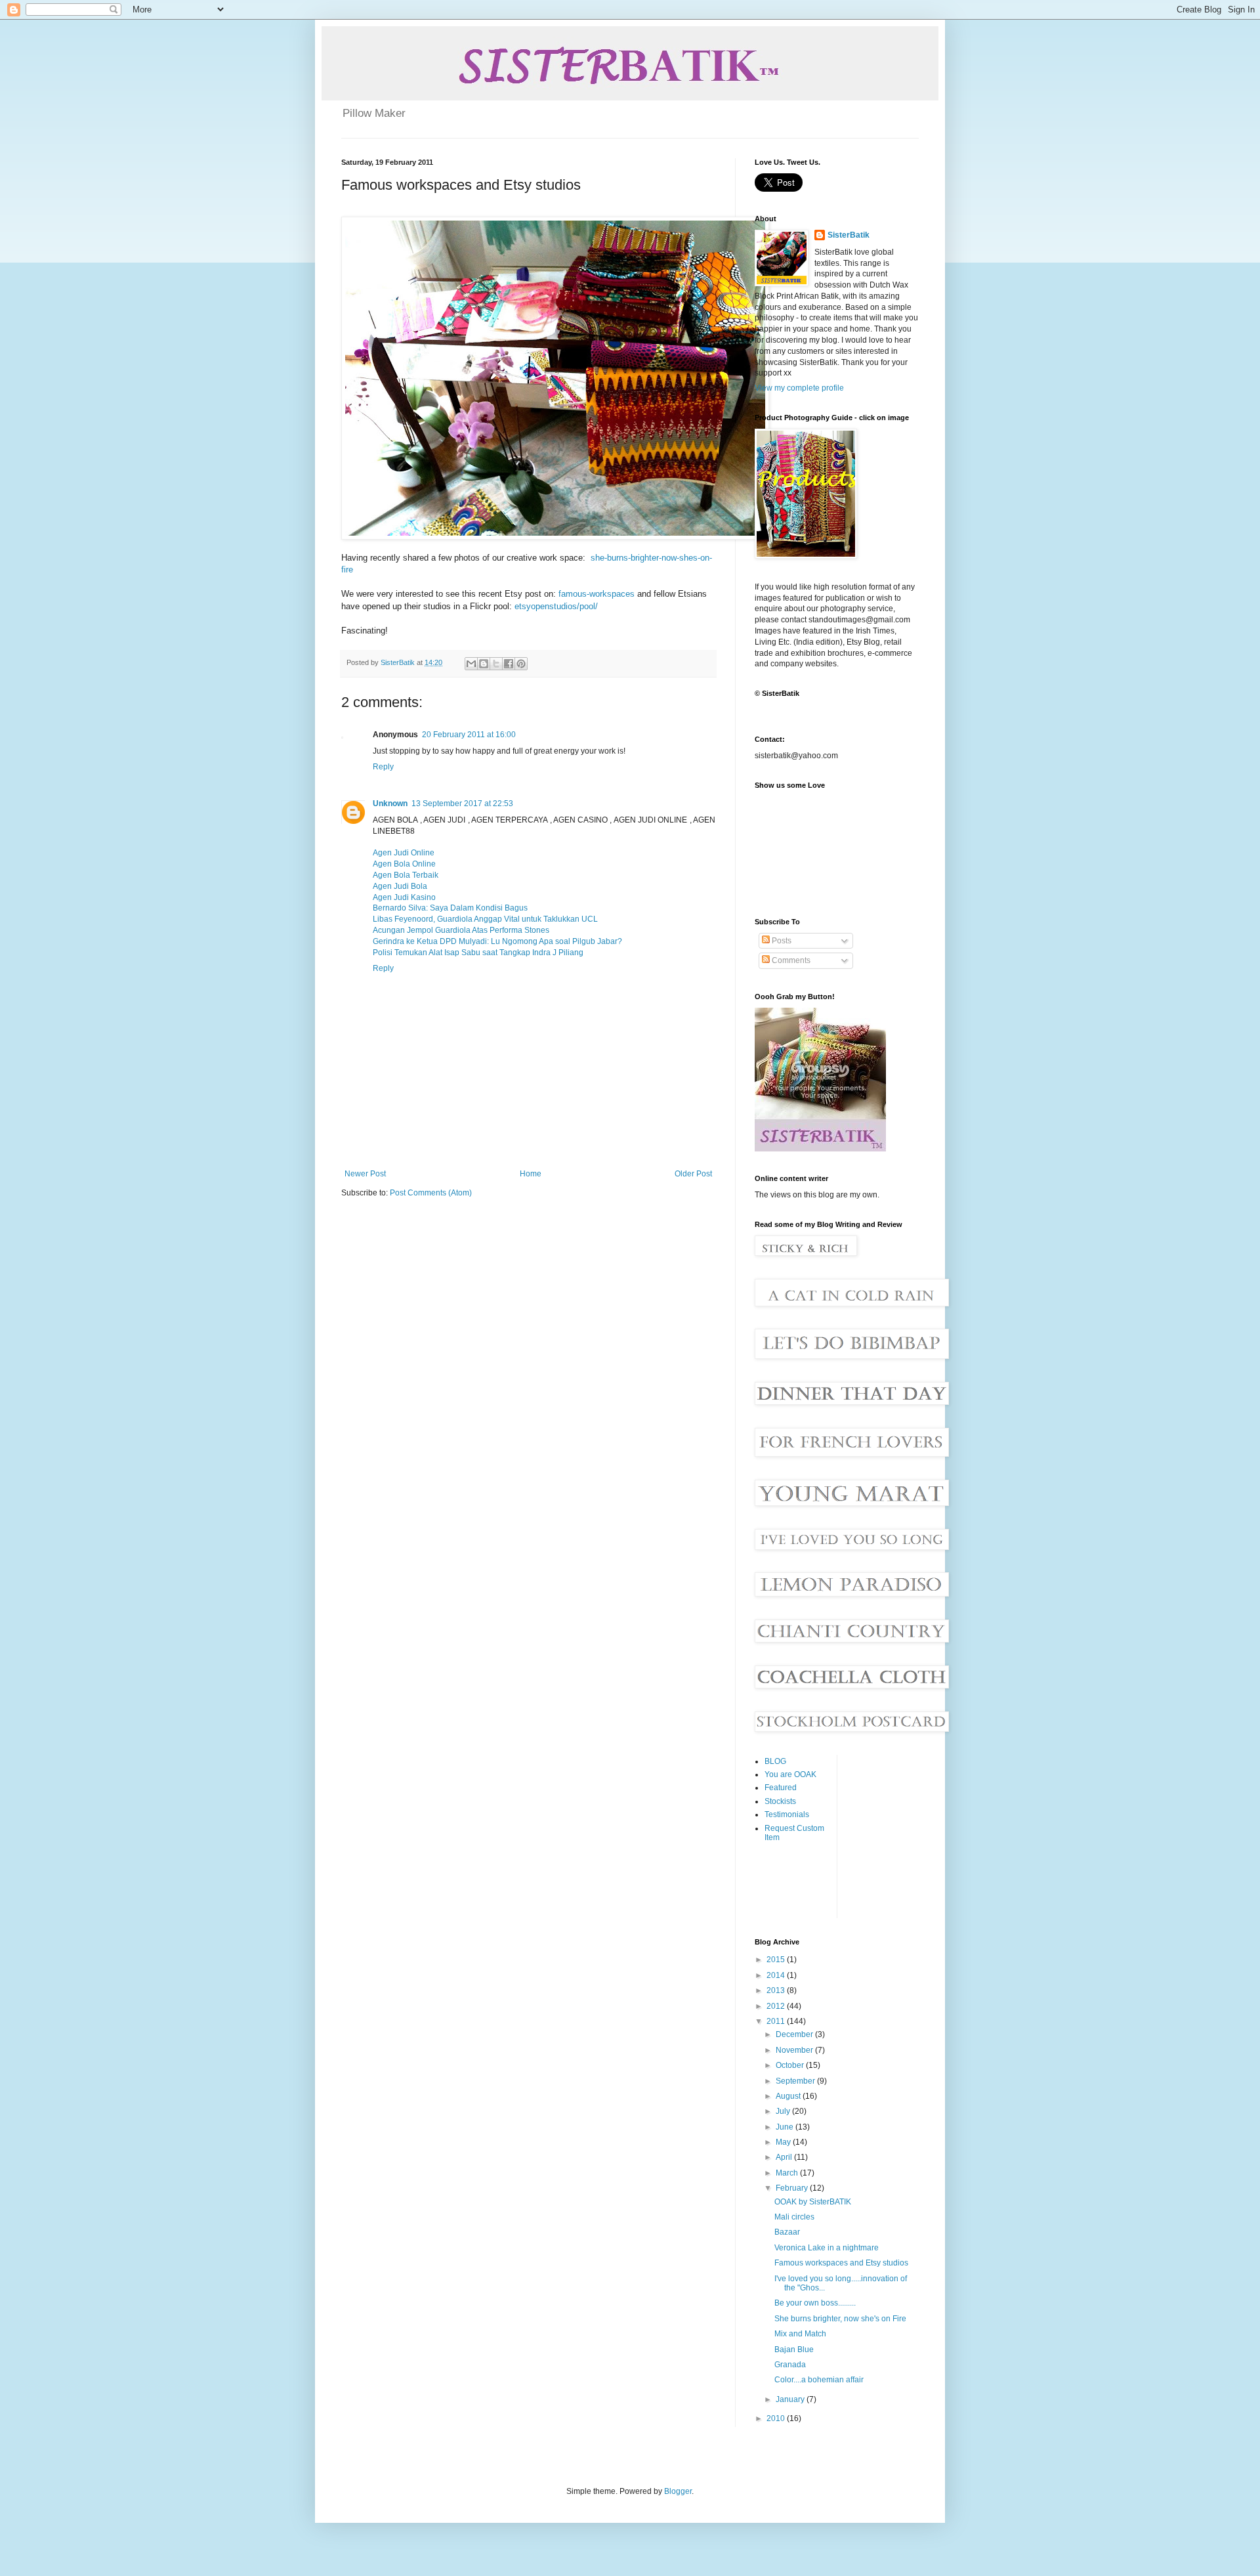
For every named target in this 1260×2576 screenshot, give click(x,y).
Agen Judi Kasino (404, 897)
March (788, 2173)
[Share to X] (496, 664)
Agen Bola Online (404, 864)
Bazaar (787, 2232)
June (786, 2127)
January (791, 2399)
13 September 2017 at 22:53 (462, 804)
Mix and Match (800, 2334)
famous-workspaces (597, 594)
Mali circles (794, 2217)
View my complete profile (799, 388)
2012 (777, 2006)
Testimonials (787, 1814)
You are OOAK (790, 1774)
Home (531, 1174)
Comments (790, 960)
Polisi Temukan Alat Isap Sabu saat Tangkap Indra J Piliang (478, 953)
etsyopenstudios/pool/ (556, 606)
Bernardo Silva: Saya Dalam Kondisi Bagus (450, 908)
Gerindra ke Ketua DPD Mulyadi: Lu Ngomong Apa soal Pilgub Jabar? (497, 941)
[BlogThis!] (484, 664)
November (795, 2050)
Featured (781, 1788)
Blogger (678, 2491)
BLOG (775, 1761)
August (789, 2096)
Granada (790, 2365)
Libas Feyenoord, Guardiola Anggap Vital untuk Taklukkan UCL (485, 919)
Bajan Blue (794, 2350)
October (791, 2065)
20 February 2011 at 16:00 (469, 735)
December (795, 2034)
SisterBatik (849, 235)
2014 (777, 1975)
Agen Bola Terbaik (406, 875)
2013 (777, 1990)
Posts (781, 941)
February (793, 2188)
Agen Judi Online (404, 853)
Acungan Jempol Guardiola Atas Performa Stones (461, 930)
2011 (777, 2021)
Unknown (390, 804)
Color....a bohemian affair (819, 2380)
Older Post (693, 1174)
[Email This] (471, 664)
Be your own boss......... (815, 2303)
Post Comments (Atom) (431, 1193)
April (785, 2157)
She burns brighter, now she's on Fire (840, 2319)
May (784, 2142)
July (784, 2111)
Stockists (780, 1801)
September (796, 2081)
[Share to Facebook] (509, 664)
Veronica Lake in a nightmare (827, 2248)
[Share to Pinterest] (521, 664)
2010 (777, 2418)
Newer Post (365, 1174)
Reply (383, 767)
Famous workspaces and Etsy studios (841, 2263)
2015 (777, 1960)
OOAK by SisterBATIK (813, 2202)
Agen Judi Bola (400, 886)
